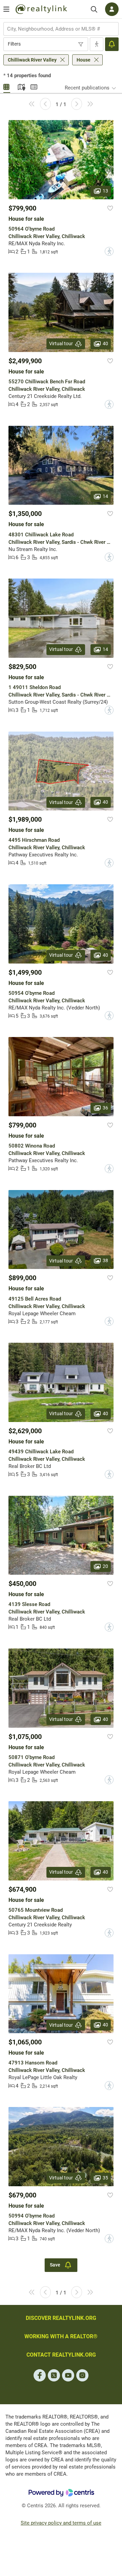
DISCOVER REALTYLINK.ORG (61, 2318)
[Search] (94, 9)
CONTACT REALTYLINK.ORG (61, 2355)
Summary (34, 86)
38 (105, 1260)
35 (105, 2177)
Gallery (7, 86)
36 (105, 1108)
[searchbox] (57, 29)
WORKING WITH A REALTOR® (61, 2336)
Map (20, 86)
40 (105, 344)
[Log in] (112, 9)
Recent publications (87, 88)
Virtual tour (61, 344)
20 (105, 1566)
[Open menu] (6, 9)
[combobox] (61, 29)
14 (105, 496)
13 (105, 190)
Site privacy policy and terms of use (61, 2523)
